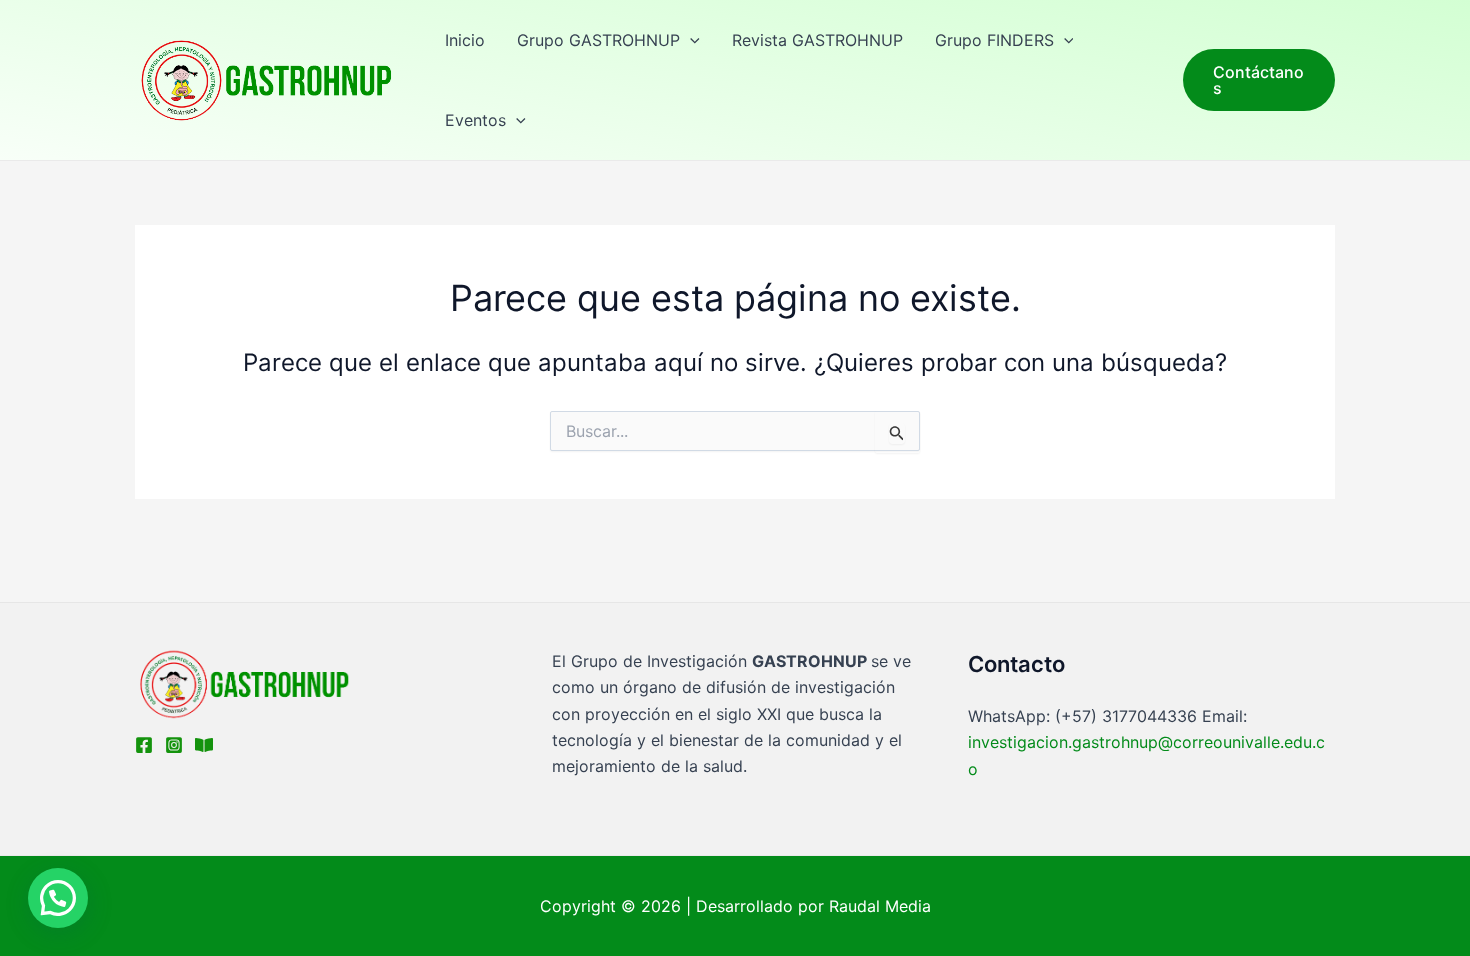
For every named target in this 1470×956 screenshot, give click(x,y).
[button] (58, 898)
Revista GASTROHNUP (817, 40)
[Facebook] (144, 745)
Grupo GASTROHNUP (598, 40)
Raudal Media (880, 906)
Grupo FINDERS (994, 40)
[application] (690, 40)
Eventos (475, 120)
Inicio (465, 40)
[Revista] (204, 745)
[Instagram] (174, 745)
